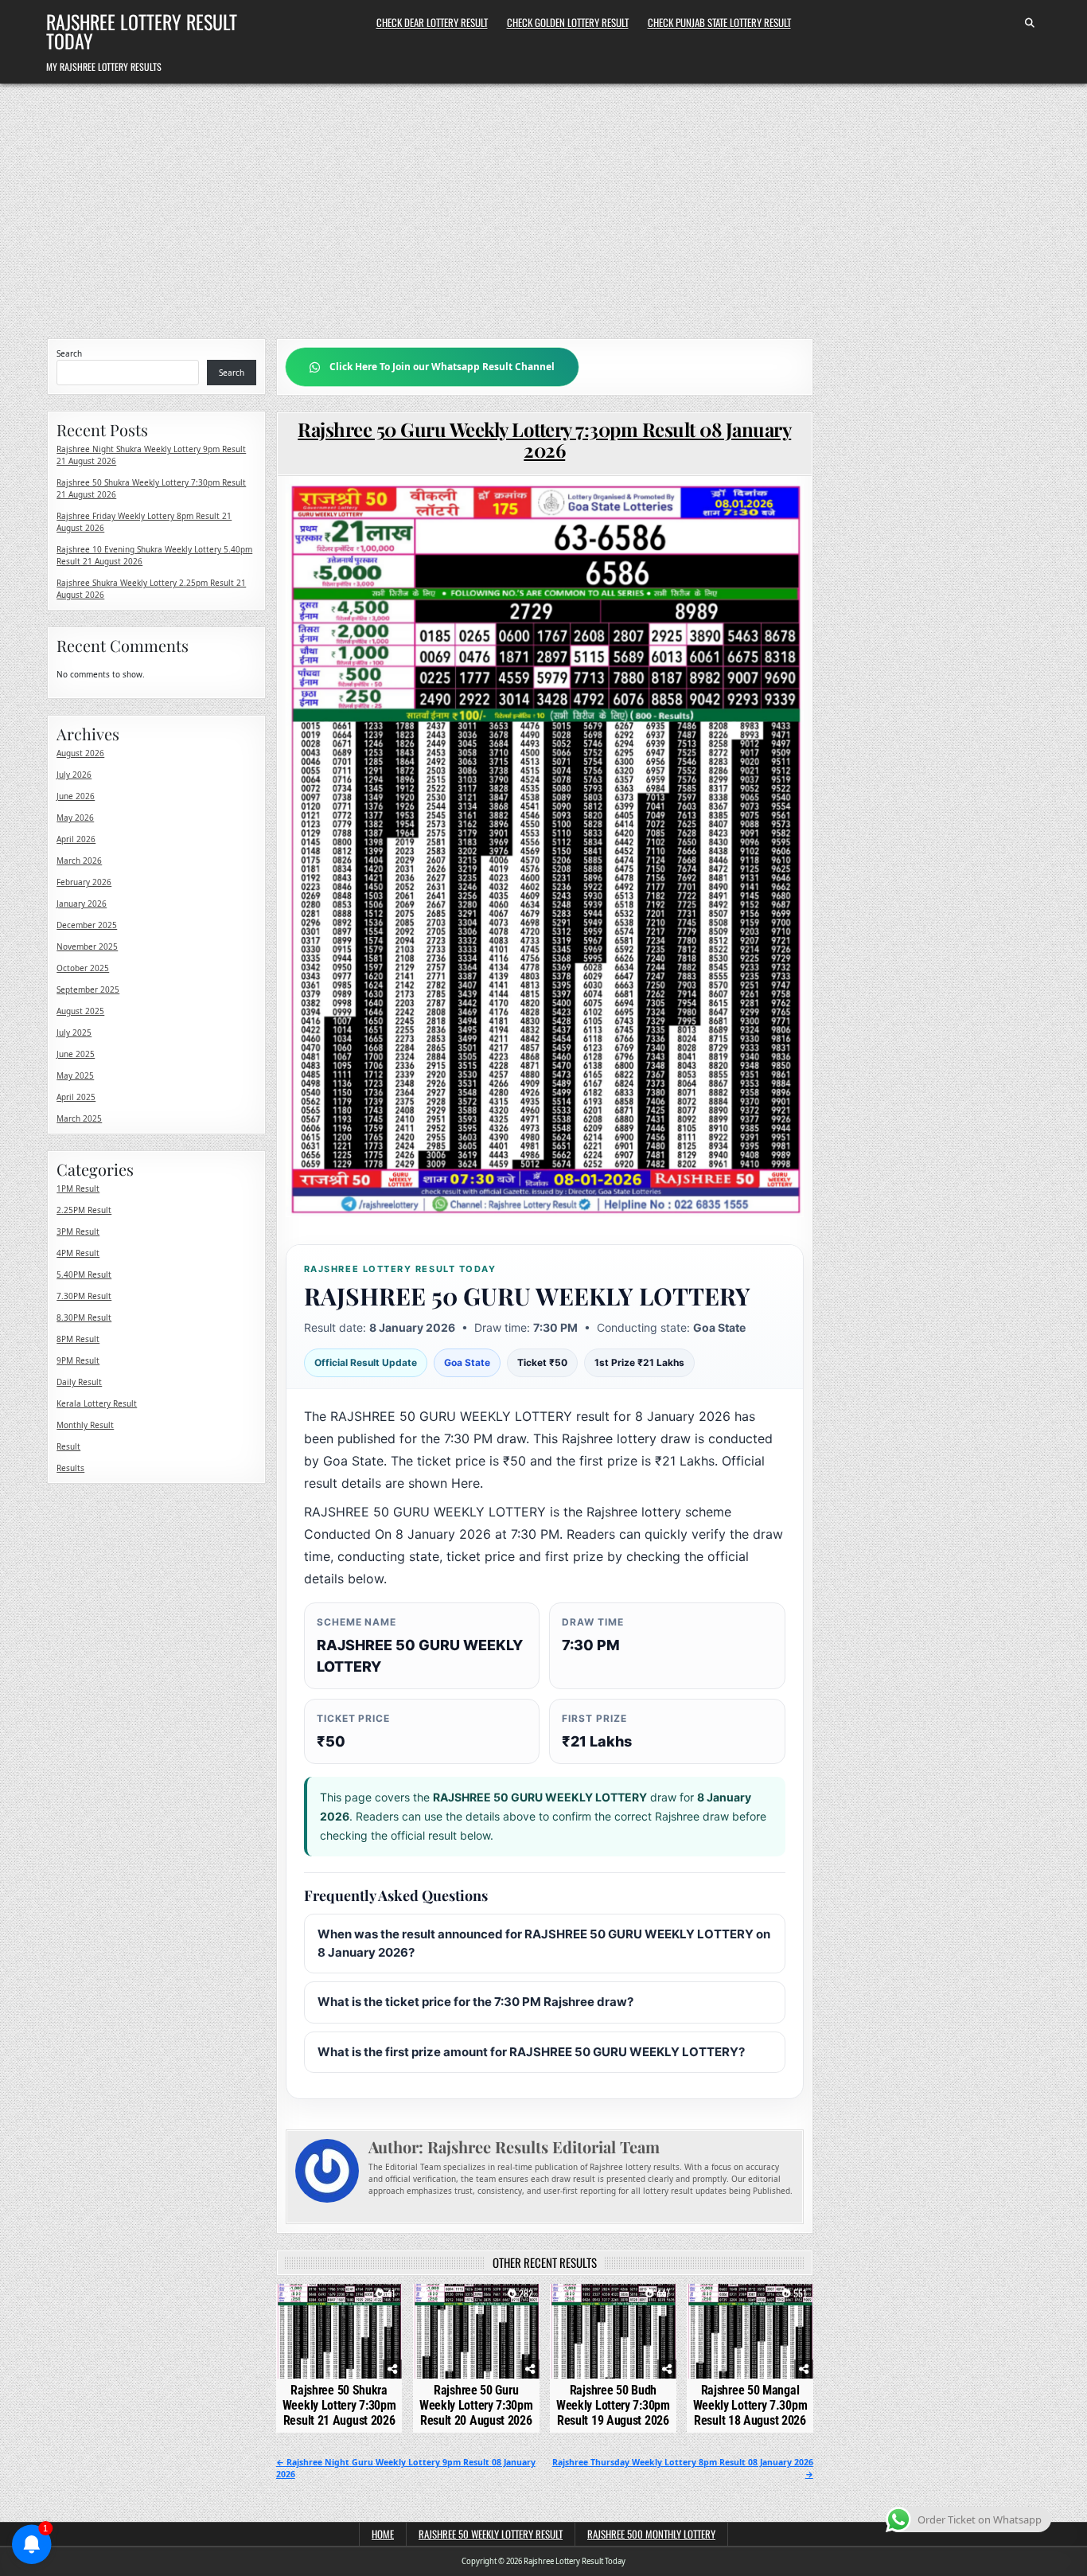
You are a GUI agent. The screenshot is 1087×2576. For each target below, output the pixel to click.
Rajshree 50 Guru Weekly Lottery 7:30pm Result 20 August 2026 (476, 2405)
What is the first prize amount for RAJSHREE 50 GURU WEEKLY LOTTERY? (531, 2052)
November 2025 (87, 946)
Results (70, 1468)
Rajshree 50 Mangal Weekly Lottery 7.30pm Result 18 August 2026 (750, 2405)
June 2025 (76, 1054)
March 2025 (79, 1118)
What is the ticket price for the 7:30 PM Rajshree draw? (475, 2002)
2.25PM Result (84, 1210)
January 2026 (82, 904)
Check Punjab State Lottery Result (719, 22)
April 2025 (76, 1097)
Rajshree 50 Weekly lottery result (491, 2534)
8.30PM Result (84, 1317)
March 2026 (79, 861)
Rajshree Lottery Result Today (142, 31)
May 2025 (75, 1075)
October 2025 (83, 968)
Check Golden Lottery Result (568, 22)
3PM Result (78, 1231)
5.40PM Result (84, 1274)
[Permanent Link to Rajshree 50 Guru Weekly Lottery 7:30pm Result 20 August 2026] (476, 2331)
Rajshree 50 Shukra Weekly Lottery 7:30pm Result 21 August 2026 (339, 2405)
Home (383, 2534)
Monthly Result (85, 1425)
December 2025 (87, 925)
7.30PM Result (84, 1296)
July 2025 (74, 1032)
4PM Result (78, 1253)
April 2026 (76, 839)
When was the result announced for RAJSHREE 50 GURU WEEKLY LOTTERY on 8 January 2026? (544, 1943)
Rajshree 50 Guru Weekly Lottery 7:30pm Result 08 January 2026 (544, 439)
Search (69, 353)
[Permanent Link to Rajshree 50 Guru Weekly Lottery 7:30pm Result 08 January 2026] (545, 851)
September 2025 (88, 989)
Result (68, 1446)
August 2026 (80, 753)
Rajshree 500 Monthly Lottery (651, 2534)
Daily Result (79, 1382)
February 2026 (84, 882)
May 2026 (75, 818)
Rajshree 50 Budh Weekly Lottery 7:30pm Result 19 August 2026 (613, 2405)
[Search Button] (1030, 23)
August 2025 (80, 1011)
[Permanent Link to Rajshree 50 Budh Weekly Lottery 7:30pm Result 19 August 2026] (613, 2331)
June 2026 (76, 796)
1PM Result (78, 1188)
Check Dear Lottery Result (432, 22)
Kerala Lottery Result (97, 1403)
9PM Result (78, 1360)
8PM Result (78, 1339)
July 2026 (74, 775)
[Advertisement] (543, 203)
